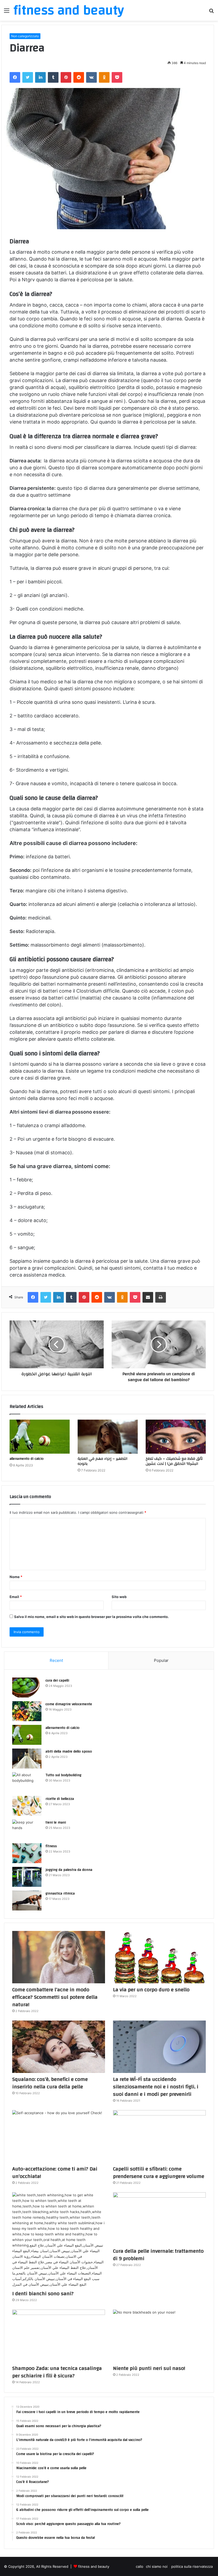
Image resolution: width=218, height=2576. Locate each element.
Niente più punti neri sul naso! (149, 2368)
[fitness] (27, 1853)
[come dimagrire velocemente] (27, 1711)
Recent (56, 1660)
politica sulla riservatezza (192, 2566)
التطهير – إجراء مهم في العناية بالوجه (102, 1461)
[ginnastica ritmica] (27, 1900)
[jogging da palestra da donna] (27, 1877)
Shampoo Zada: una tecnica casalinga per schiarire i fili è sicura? (57, 2372)
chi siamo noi (157, 2566)
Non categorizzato (25, 36)
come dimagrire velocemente (69, 1704)
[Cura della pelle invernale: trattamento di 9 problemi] (159, 2219)
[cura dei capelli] (27, 1688)
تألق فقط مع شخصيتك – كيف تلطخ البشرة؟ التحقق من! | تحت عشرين (174, 1461)
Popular (161, 1660)
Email (16, 1597)
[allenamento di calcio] (40, 1437)
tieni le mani (56, 1822)
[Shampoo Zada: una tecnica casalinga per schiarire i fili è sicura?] (59, 2336)
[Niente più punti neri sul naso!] (159, 2336)
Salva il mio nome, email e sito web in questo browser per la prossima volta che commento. (91, 1617)
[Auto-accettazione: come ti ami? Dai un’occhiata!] (59, 2136)
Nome (16, 1577)
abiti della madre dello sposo (69, 1751)
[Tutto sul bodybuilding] (27, 1782)
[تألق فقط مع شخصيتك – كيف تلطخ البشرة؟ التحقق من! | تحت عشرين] (176, 1437)
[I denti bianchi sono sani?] (59, 2240)
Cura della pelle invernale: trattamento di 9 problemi (158, 2255)
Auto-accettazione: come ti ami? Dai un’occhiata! (55, 2173)
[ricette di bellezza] (27, 1806)
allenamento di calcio (27, 1459)
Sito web (119, 1597)
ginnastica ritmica (60, 1893)
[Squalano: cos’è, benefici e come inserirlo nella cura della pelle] (59, 2047)
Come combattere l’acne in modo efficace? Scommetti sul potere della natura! (55, 1997)
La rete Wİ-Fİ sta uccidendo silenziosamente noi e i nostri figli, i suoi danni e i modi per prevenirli (156, 2087)
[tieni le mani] (27, 1829)
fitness (51, 1846)
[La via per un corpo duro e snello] (159, 1957)
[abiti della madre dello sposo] (27, 1759)
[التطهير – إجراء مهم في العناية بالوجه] (108, 1437)
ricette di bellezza (60, 1799)
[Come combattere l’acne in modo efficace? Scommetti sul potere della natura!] (59, 1957)
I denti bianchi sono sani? (43, 2293)
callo (140, 2566)
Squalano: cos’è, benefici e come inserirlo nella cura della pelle (50, 2083)
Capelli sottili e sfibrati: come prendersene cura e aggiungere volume (159, 2173)
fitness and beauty (94, 2566)
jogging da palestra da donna (69, 1870)
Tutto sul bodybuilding (63, 1775)
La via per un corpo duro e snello (151, 1990)
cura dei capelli (57, 1680)
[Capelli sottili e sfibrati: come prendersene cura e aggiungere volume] (159, 2136)
